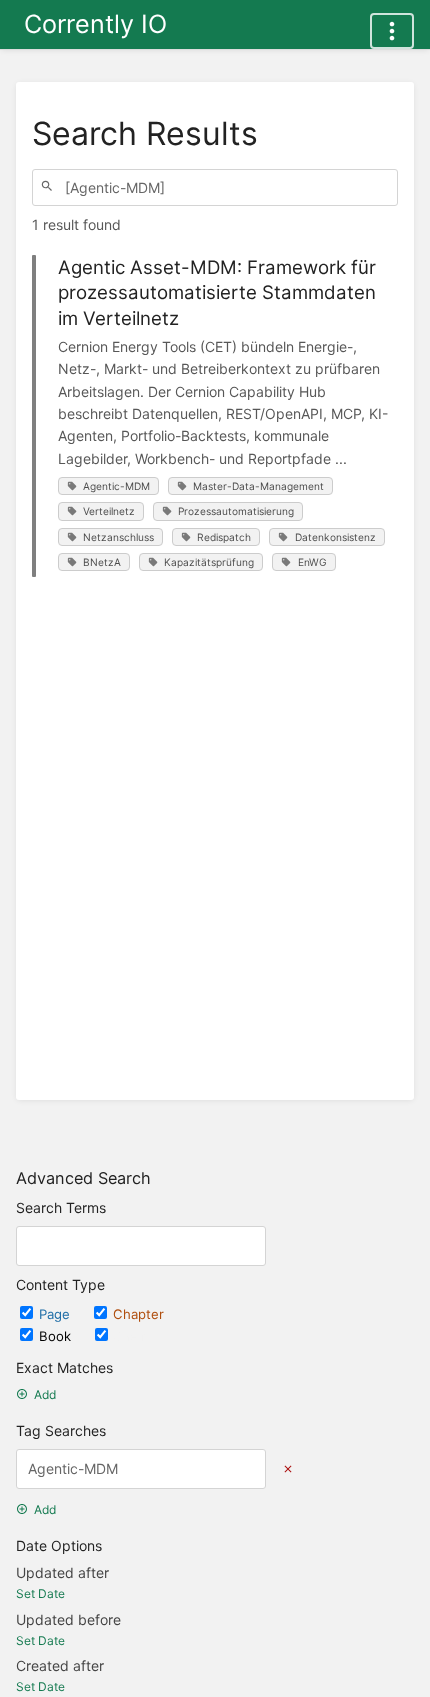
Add (45, 1394)
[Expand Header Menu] (392, 31)
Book (57, 1336)
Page (56, 1314)
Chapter (138, 1314)
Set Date (40, 1593)
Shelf (130, 1336)
